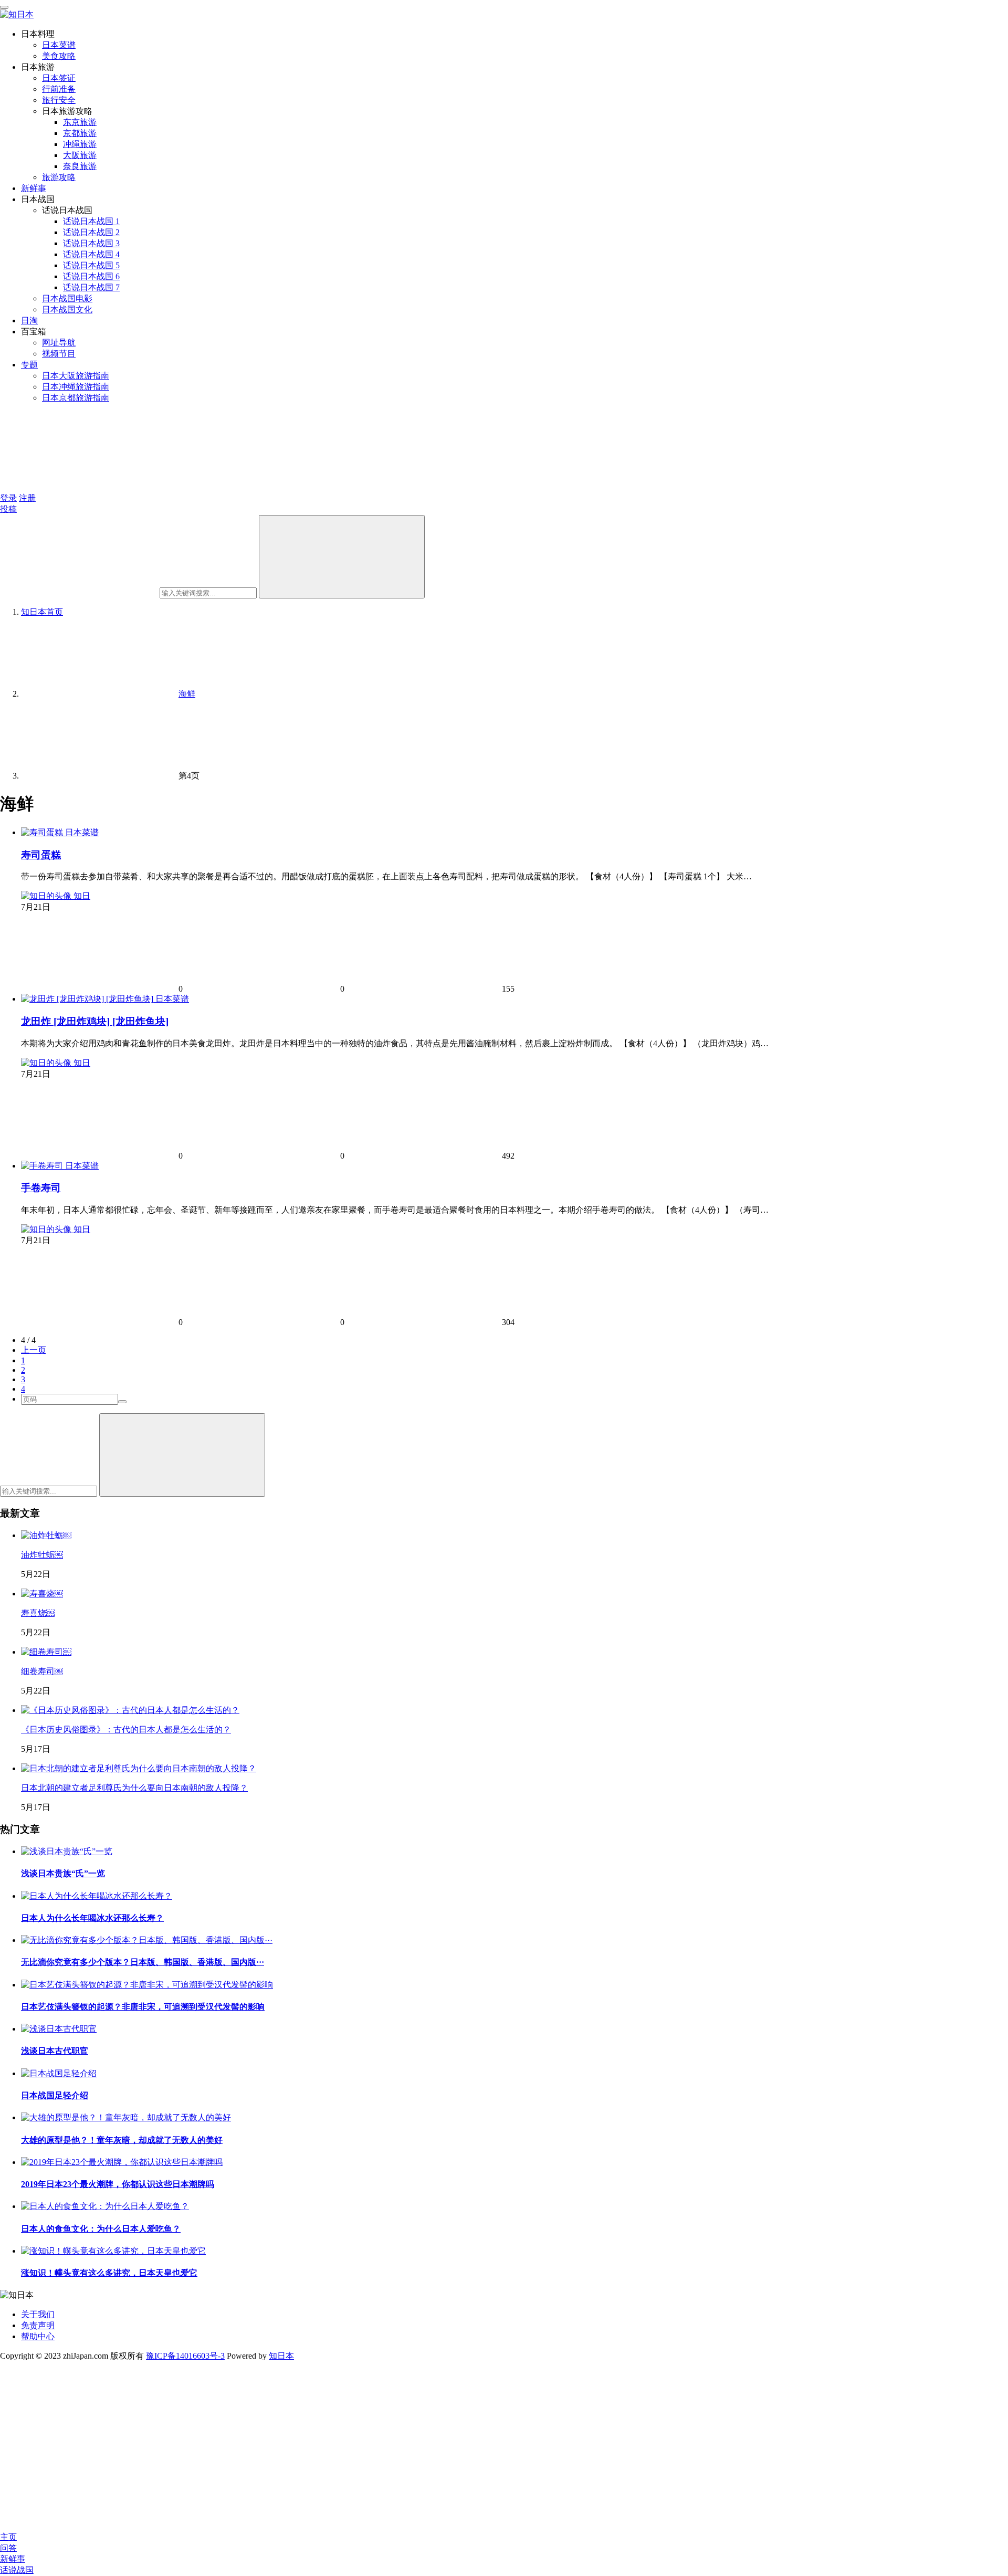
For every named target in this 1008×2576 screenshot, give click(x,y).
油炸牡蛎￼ (42, 1555)
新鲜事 (34, 188)
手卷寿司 (41, 1188)
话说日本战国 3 (91, 243)
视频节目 (59, 354)
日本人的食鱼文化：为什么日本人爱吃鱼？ (101, 2229)
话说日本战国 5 (91, 265)
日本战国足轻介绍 (55, 2095)
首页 (42, 612)
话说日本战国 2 (91, 232)
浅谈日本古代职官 (55, 2051)
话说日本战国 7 (91, 287)
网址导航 (59, 343)
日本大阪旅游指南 (76, 376)
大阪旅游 (80, 155)
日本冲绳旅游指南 (76, 387)
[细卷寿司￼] (46, 1652)
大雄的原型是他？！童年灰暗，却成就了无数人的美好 (122, 2140)
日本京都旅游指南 (76, 398)
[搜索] (342, 557)
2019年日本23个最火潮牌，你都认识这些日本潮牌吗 (118, 2184)
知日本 (281, 2356)
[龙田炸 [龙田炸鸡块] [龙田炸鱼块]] (88, 999)
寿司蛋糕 (41, 855)
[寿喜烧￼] (42, 1594)
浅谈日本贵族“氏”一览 (63, 1873)
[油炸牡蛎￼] (46, 1535)
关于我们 (38, 2314)
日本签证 (59, 78)
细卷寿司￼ (42, 1671)
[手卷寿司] (43, 1166)
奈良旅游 (80, 166)
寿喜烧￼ (38, 1613)
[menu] (4, 7)
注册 (27, 498)
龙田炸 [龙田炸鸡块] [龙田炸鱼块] (95, 1021)
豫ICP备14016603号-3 (185, 2356)
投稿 (8, 509)
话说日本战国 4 (91, 254)
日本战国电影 (67, 298)
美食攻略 (59, 56)
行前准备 (59, 89)
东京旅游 (80, 122)
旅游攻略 (59, 177)
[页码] (122, 1402)
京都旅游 (80, 133)
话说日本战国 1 (91, 221)
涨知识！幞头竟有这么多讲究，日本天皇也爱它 (109, 2273)
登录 (8, 498)
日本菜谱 (59, 45)
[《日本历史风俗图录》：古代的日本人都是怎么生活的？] (130, 1710)
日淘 (29, 320)
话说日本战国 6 (91, 276)
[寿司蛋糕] (43, 832)
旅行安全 (59, 100)
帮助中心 (38, 2336)
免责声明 (38, 2325)
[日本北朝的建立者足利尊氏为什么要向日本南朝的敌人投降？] (139, 1768)
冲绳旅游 (80, 144)
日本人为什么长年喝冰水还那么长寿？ (92, 1918)
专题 (29, 365)
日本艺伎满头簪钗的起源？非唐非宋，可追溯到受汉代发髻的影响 (143, 2007)
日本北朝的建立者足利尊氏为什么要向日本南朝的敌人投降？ (134, 1788)
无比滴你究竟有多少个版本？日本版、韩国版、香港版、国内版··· (143, 1962)
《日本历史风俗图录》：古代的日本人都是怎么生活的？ (126, 1729)
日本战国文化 (67, 309)
